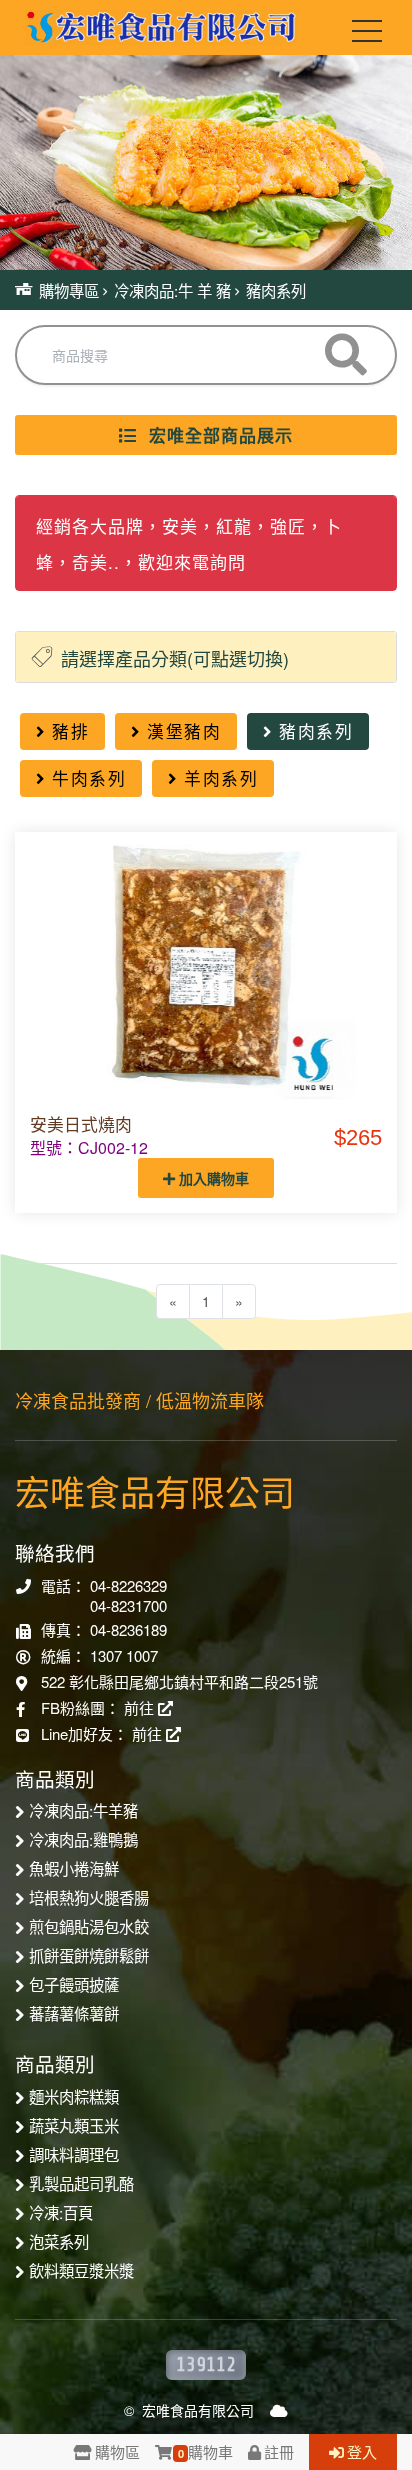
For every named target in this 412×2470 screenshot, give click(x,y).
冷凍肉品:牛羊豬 (83, 1810)
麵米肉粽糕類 (74, 2096)
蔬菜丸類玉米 (74, 2125)
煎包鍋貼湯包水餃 (89, 1926)
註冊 (279, 2451)
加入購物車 (212, 1178)
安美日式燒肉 (81, 1124)
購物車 (205, 2451)
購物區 (117, 2451)
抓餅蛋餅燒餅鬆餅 (89, 1955)
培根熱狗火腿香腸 (89, 1897)
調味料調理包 (74, 2154)
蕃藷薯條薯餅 (74, 2013)
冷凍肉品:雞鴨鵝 (83, 1839)
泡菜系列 (59, 2241)
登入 (362, 2451)
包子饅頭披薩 (74, 1984)
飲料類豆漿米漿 (81, 2270)
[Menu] (367, 35)
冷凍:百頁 (61, 2212)
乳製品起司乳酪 (81, 2183)
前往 (141, 1707)
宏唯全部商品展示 (215, 435)
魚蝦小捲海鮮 (74, 1868)
